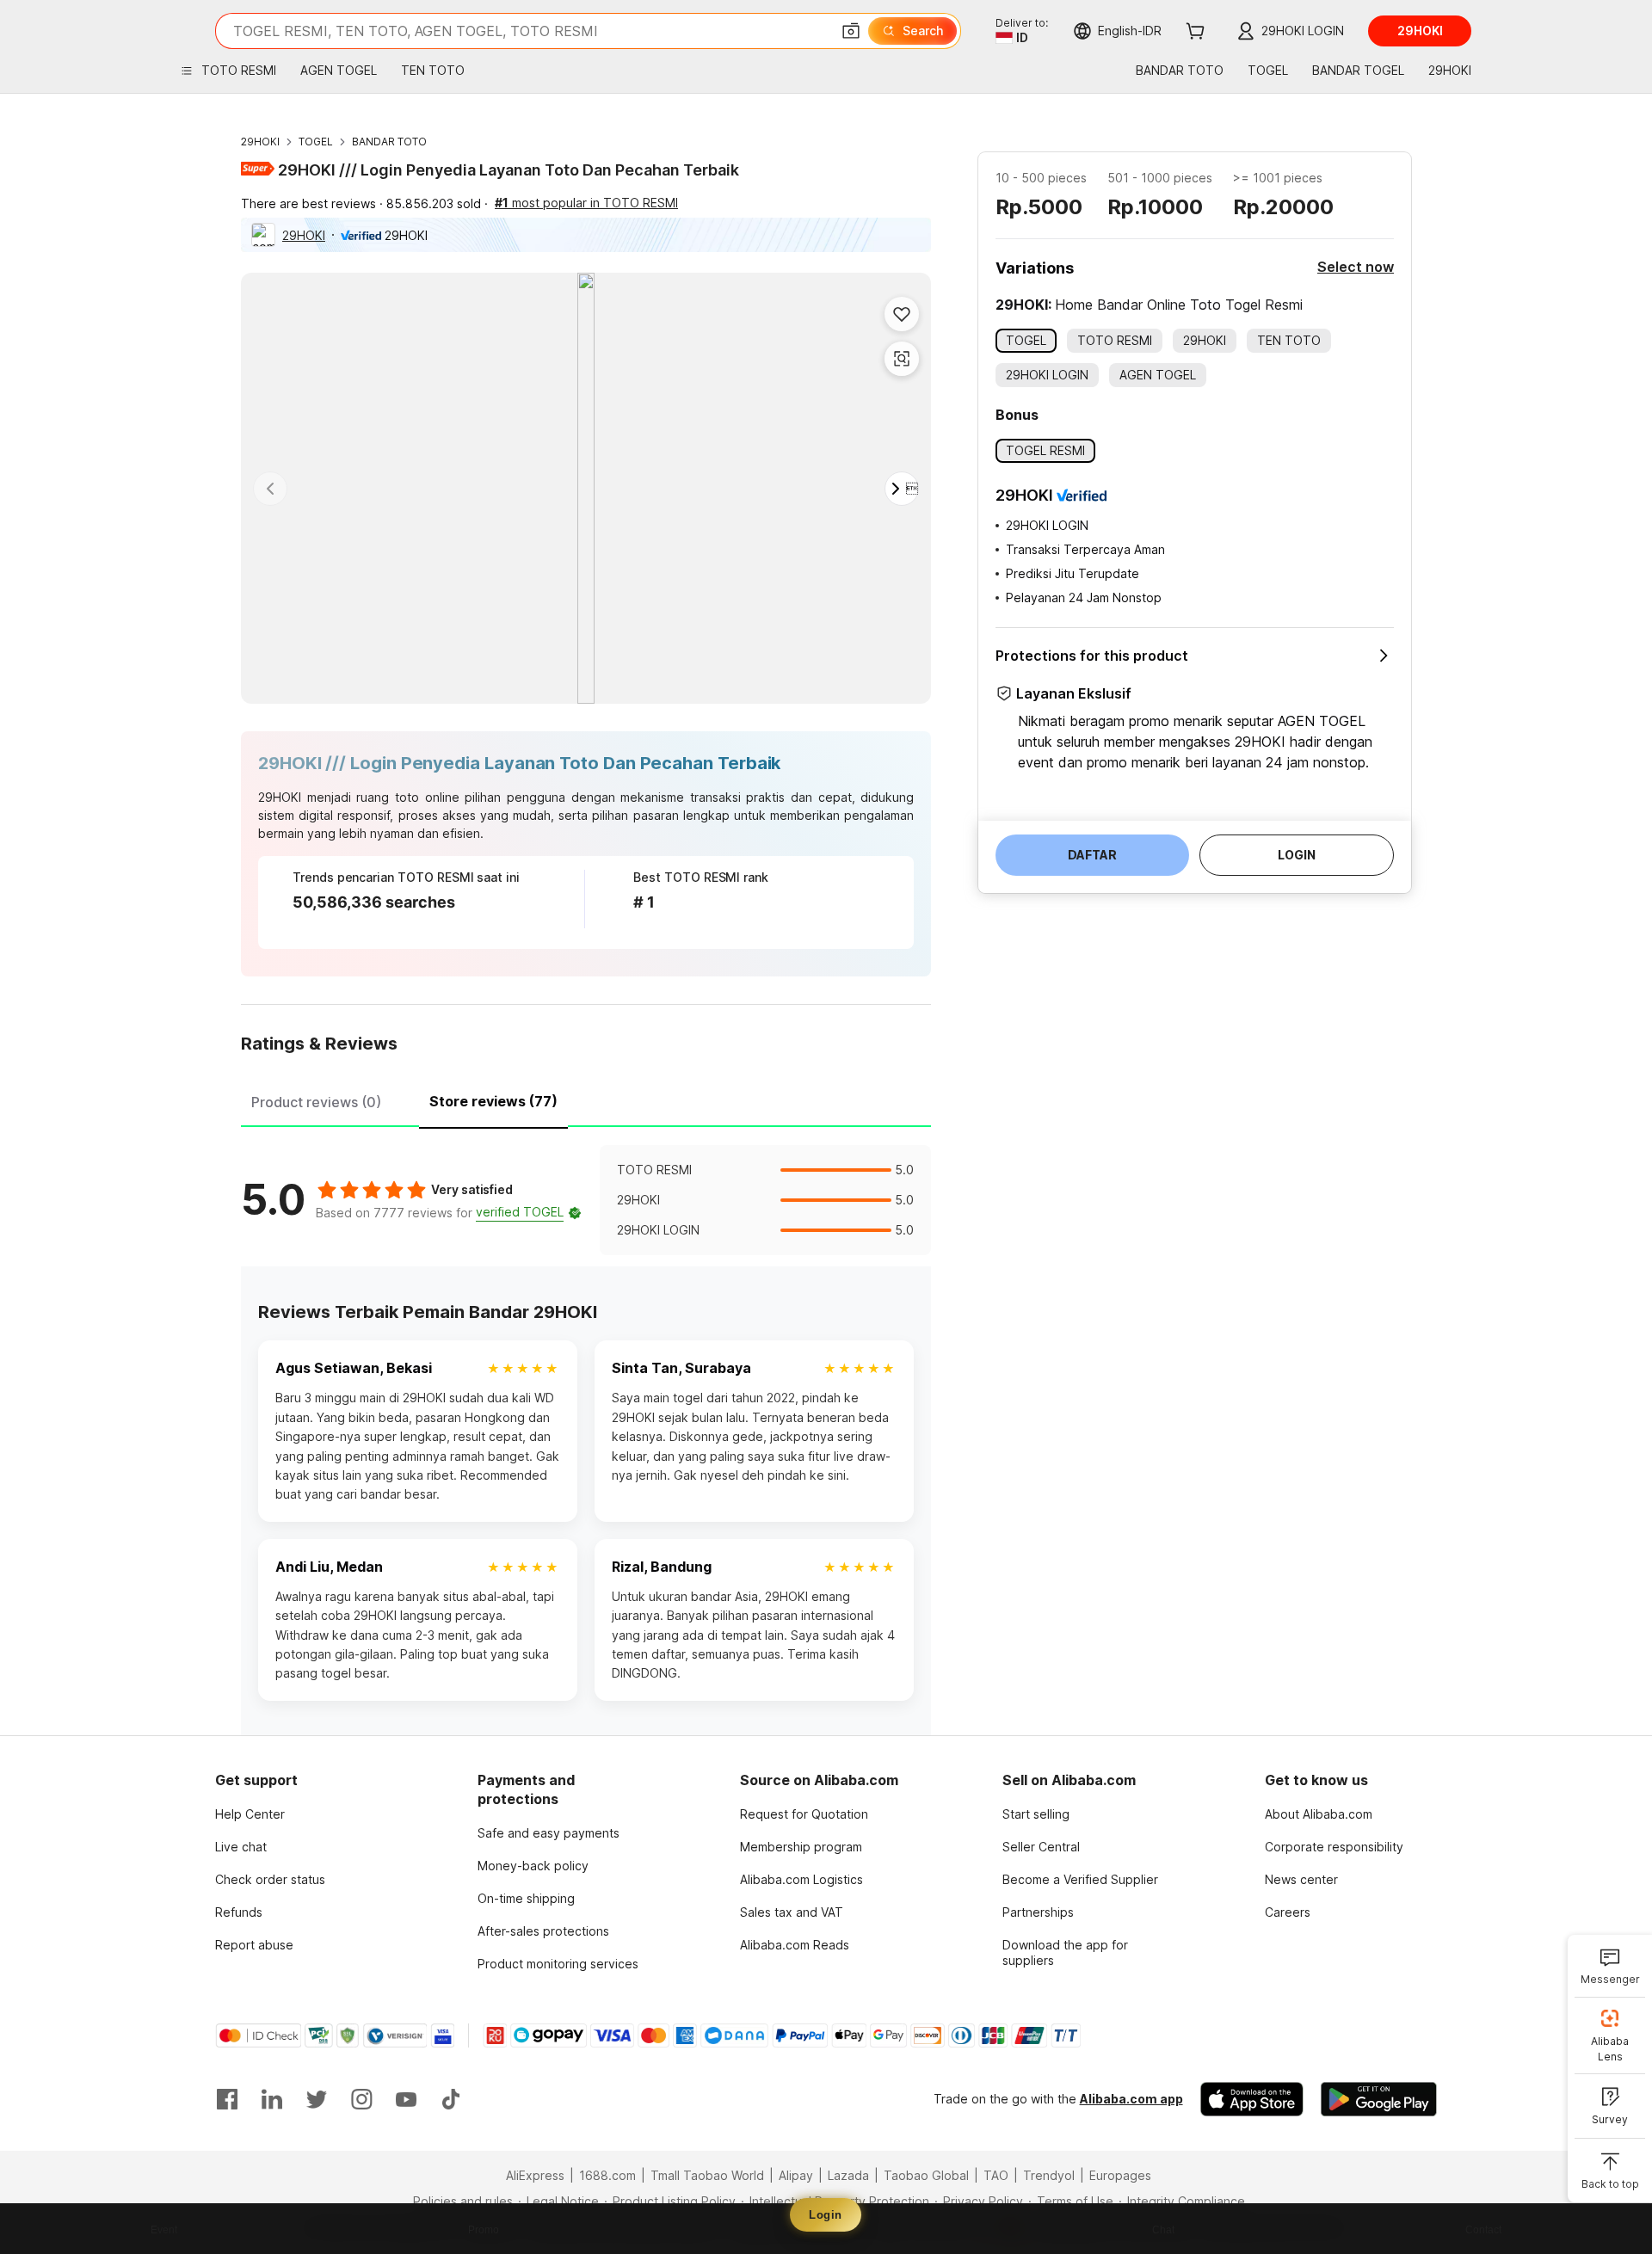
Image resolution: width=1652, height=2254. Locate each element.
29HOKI (260, 142)
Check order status (270, 1879)
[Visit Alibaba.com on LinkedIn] (272, 2099)
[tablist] (586, 1099)
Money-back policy (533, 1866)
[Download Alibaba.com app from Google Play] (1379, 2099)
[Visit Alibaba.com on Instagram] (361, 2099)
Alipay (796, 2175)
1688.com (607, 2175)
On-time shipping (526, 1898)
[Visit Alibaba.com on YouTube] (406, 2099)
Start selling (1036, 1814)
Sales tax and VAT (792, 1912)
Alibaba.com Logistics (801, 1879)
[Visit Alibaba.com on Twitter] (317, 2099)
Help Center (250, 1814)
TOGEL (316, 142)
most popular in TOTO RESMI (586, 203)
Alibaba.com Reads (795, 1945)
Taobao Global (926, 2175)
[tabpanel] (586, 1200)
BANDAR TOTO (389, 142)
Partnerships (1038, 1912)
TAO (996, 2175)
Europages (1120, 2175)
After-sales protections (543, 1931)
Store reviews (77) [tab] (493, 1101)
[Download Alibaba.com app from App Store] (1252, 2099)
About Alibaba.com (1319, 1814)
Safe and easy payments (549, 1833)
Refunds (239, 1912)
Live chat (241, 1847)
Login (826, 2215)
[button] (851, 31)
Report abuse (254, 1945)
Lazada (848, 2175)
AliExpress (535, 2175)
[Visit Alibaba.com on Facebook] (227, 2099)
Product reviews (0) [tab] (316, 1102)
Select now (1356, 267)
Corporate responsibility (1334, 1847)
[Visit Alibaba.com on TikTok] (451, 2099)
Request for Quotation (804, 1814)
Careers (1288, 1912)
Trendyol (1049, 2175)
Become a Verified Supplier (1080, 1879)
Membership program (801, 1847)
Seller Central (1041, 1847)
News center (1301, 1879)
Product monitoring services (558, 1964)
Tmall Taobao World (707, 2175)
